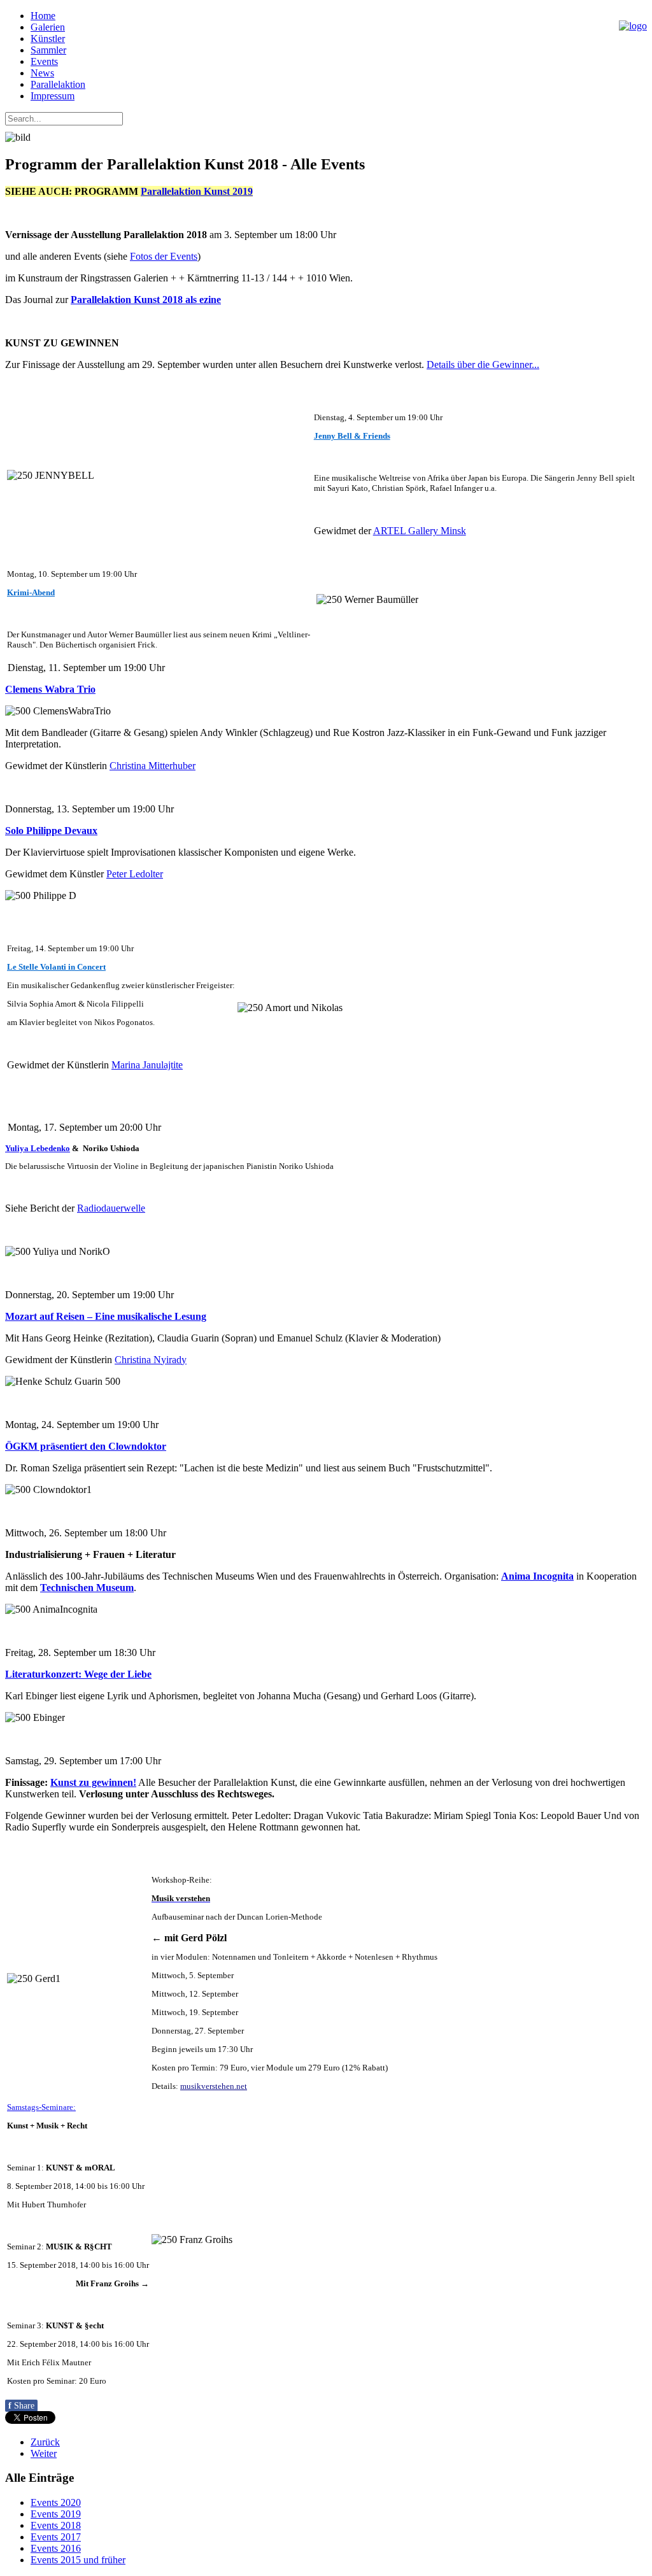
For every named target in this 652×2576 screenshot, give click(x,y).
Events (44, 61)
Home (43, 16)
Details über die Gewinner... (483, 364)
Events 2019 (56, 2514)
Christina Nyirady (151, 1360)
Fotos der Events (164, 256)
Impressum (53, 96)
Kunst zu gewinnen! (93, 1782)
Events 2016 (56, 2548)
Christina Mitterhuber (152, 766)
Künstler (48, 39)
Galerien (48, 27)
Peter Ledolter (135, 874)
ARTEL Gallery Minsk (420, 531)
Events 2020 (56, 2502)
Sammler (48, 50)
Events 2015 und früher (78, 2560)
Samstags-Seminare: (41, 2107)
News (42, 73)
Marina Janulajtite (147, 1065)
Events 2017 (56, 2537)
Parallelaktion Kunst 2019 (197, 191)
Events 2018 (56, 2525)
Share (21, 2406)
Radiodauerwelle (111, 1208)
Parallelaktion (58, 84)
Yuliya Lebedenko (38, 1148)
